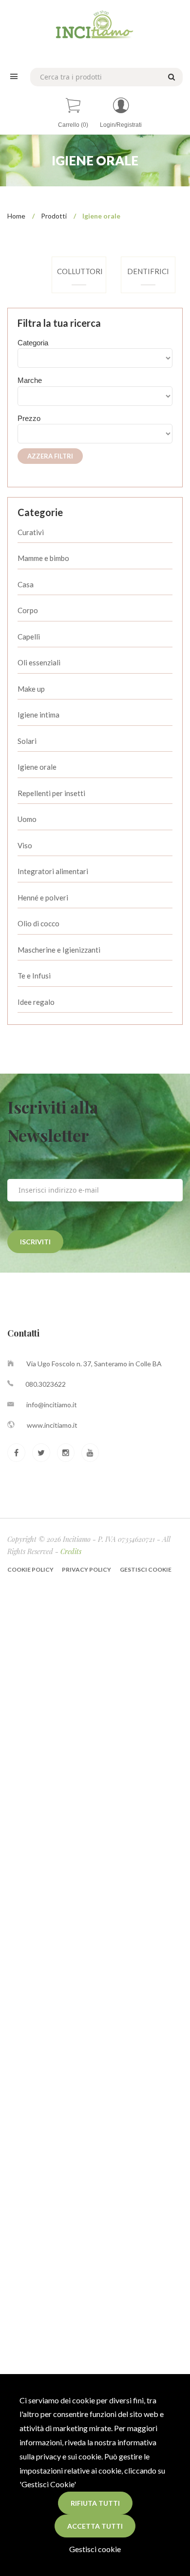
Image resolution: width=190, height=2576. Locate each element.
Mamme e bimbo (43, 558)
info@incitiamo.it (52, 1405)
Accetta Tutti (95, 2526)
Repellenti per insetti (51, 793)
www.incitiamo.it (52, 1425)
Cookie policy (31, 1569)
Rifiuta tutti (95, 2503)
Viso (25, 845)
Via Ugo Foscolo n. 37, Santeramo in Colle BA (94, 1364)
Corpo (28, 610)
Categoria (33, 343)
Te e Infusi (34, 976)
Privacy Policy (86, 1569)
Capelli (29, 637)
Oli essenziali (39, 662)
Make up (31, 689)
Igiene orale (37, 767)
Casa (26, 584)
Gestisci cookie (95, 2549)
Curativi (31, 532)
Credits (71, 1551)
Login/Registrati (121, 125)
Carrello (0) (73, 125)
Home (16, 216)
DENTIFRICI (148, 271)
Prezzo (29, 418)
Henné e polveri (43, 898)
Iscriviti (35, 1242)
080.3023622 (46, 1384)
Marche (30, 380)
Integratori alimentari (53, 871)
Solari (27, 741)
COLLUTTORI (80, 271)
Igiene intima (38, 715)
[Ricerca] (170, 76)
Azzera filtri (50, 456)
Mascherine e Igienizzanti (59, 950)
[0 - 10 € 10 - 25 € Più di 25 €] (95, 434)
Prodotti (54, 216)
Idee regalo (36, 1002)
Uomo (27, 819)
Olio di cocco (38, 923)
